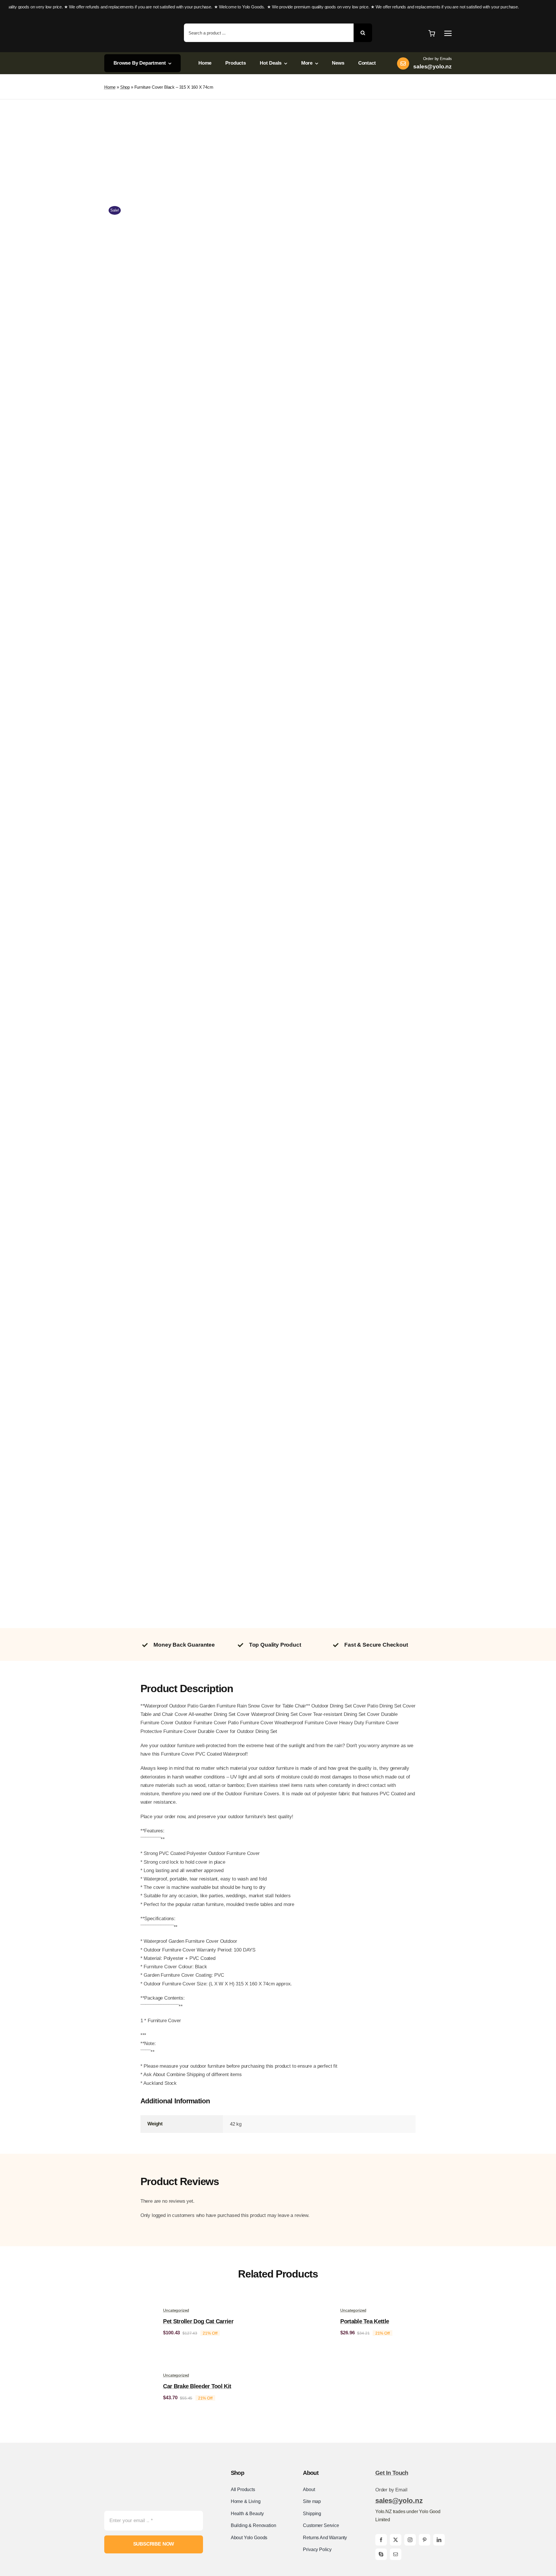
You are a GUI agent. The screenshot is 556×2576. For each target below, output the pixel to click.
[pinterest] (425, 2540)
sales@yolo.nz (399, 2501)
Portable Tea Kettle (365, 2321)
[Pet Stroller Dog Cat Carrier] (127, 2303)
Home (110, 87)
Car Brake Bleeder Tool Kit (197, 2386)
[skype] (381, 2554)
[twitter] (396, 2540)
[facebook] (381, 2540)
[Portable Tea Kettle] (305, 2303)
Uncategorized (176, 2310)
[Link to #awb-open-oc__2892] (448, 33)
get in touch (392, 2473)
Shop (125, 87)
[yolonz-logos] (135, 2468)
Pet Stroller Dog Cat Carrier (198, 2321)
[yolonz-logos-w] (137, 19)
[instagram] (410, 2540)
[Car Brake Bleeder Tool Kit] (127, 2368)
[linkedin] (439, 2540)
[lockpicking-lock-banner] (278, 143)
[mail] (396, 2554)
